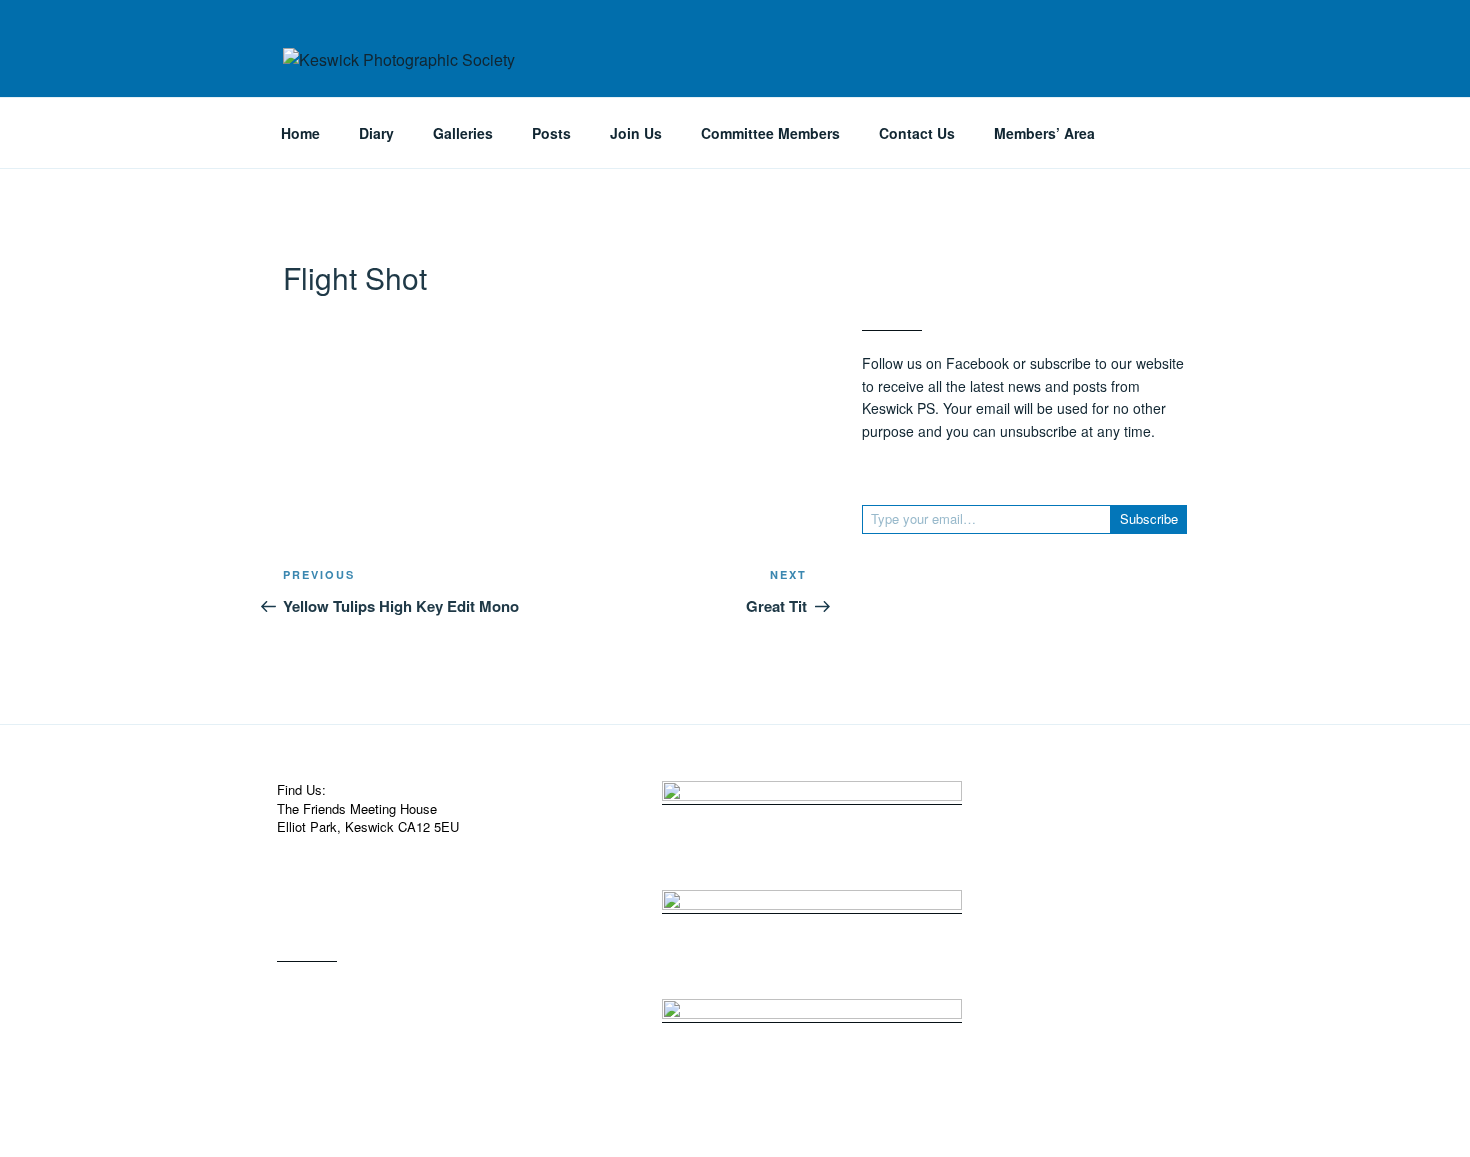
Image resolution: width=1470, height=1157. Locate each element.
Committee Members (770, 133)
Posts (551, 133)
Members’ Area (1044, 133)
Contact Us (917, 133)
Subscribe (1149, 518)
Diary (376, 133)
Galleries (463, 133)
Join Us (636, 133)
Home (300, 133)
